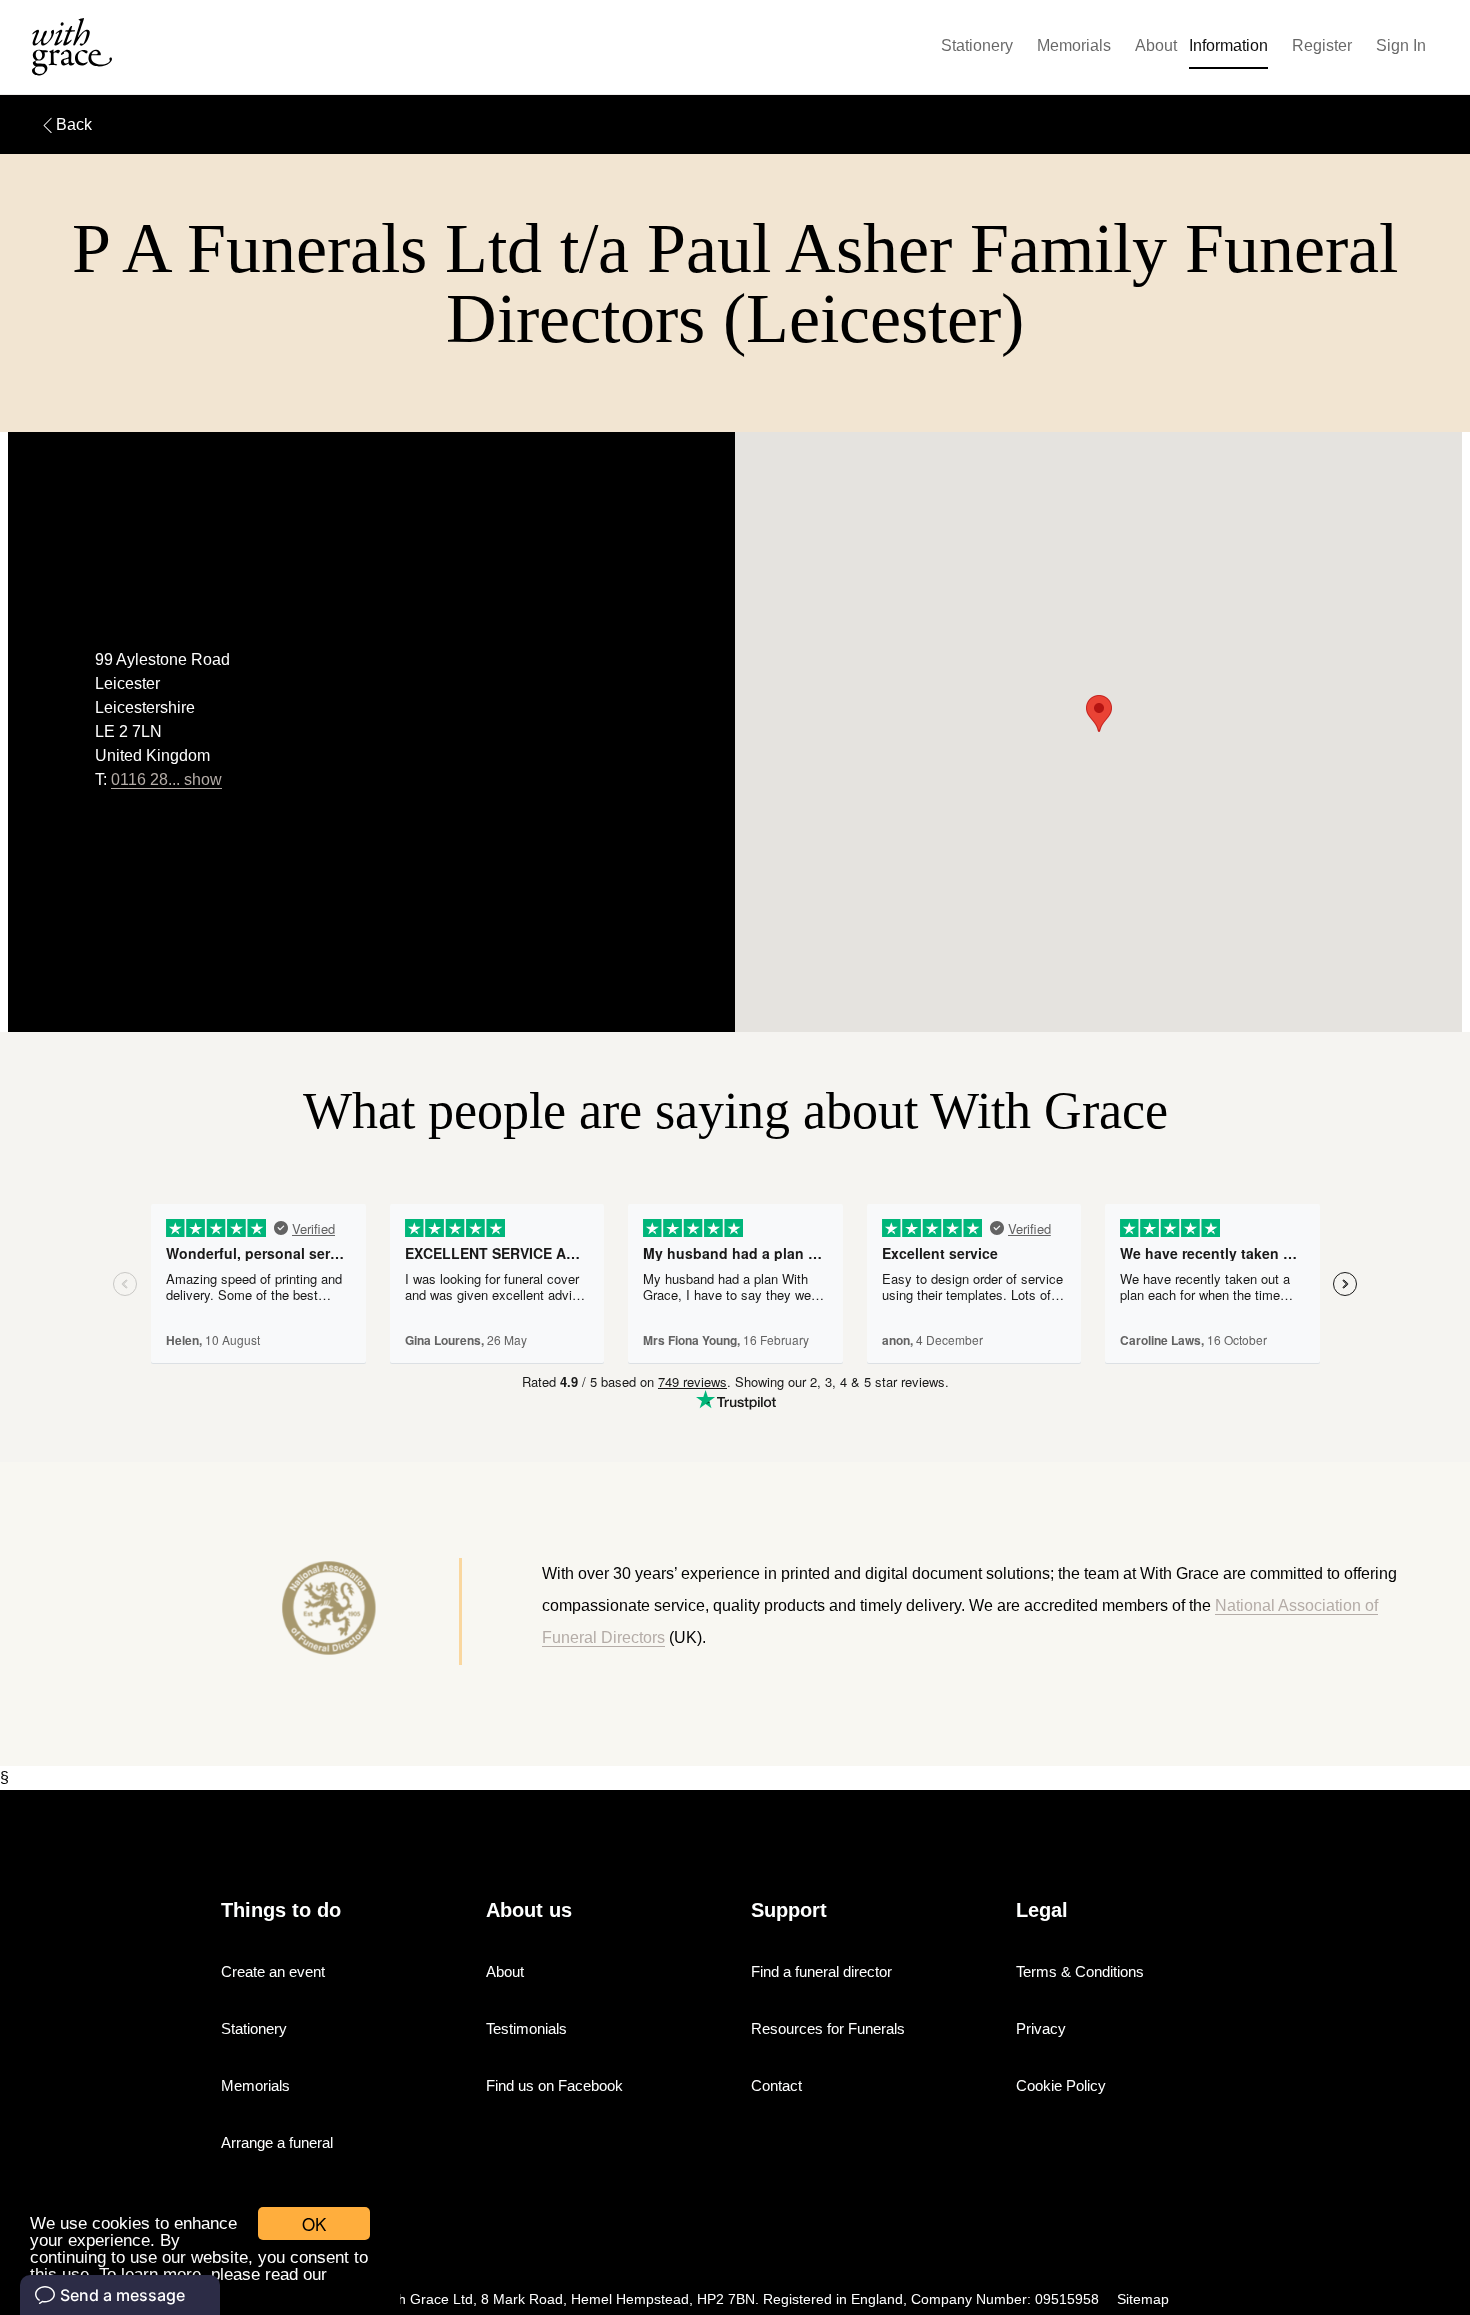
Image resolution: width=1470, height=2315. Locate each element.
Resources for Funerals (828, 2028)
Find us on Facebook (554, 2085)
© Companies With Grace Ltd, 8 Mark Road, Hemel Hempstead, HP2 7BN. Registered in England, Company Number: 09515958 (695, 2299)
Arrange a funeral (277, 2142)
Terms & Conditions (1080, 1971)
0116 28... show (166, 779)
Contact (776, 2085)
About (1156, 45)
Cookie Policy (1061, 2085)
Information (1228, 45)
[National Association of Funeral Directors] (256, 1611)
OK (314, 2223)
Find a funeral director (821, 1971)
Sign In (1401, 45)
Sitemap (1143, 2299)
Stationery (977, 45)
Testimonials (526, 2028)
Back (74, 124)
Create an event (273, 1971)
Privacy (1041, 2028)
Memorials (1074, 45)
